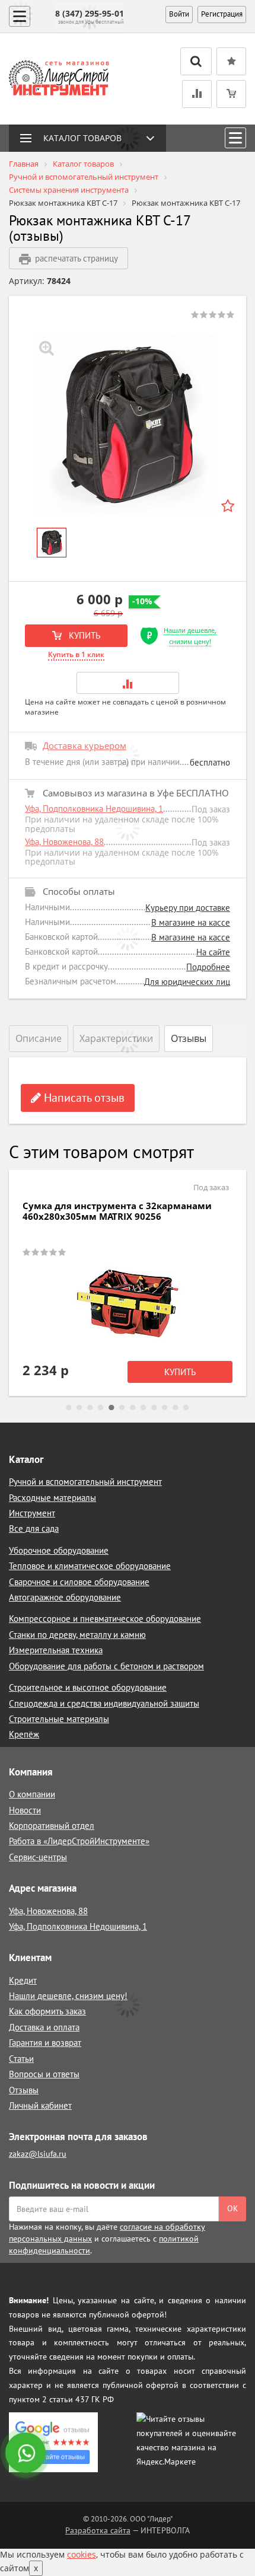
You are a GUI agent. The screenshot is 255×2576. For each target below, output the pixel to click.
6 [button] (122, 1408)
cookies (82, 2554)
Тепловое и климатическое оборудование (90, 1566)
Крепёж (24, 1734)
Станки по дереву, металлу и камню (77, 1635)
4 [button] (101, 1408)
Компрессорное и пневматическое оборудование (105, 1619)
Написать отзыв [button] (83, 1098)
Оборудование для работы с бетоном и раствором (106, 1666)
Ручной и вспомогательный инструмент (85, 1482)
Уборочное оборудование (59, 1550)
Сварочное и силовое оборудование (79, 1582)
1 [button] (69, 1408)
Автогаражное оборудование (65, 1597)
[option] (128, 425)
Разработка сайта (98, 2530)
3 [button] (90, 1408)
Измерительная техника (56, 1650)
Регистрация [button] (222, 14)
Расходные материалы (52, 1498)
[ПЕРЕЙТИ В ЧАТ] (27, 2454)
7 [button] (133, 1408)
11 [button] (176, 1408)
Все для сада (34, 1528)
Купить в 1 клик (76, 654)
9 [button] (154, 1408)
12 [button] (186, 1408)
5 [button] (111, 1408)
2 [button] (79, 1408)
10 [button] (165, 1408)
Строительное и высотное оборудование (88, 1687)
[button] (128, 683)
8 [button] (144, 1408)
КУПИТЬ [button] (83, 635)
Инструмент (32, 1513)
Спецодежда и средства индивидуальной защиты (104, 1703)
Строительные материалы (59, 1719)
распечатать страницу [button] (76, 258)
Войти (179, 14)
